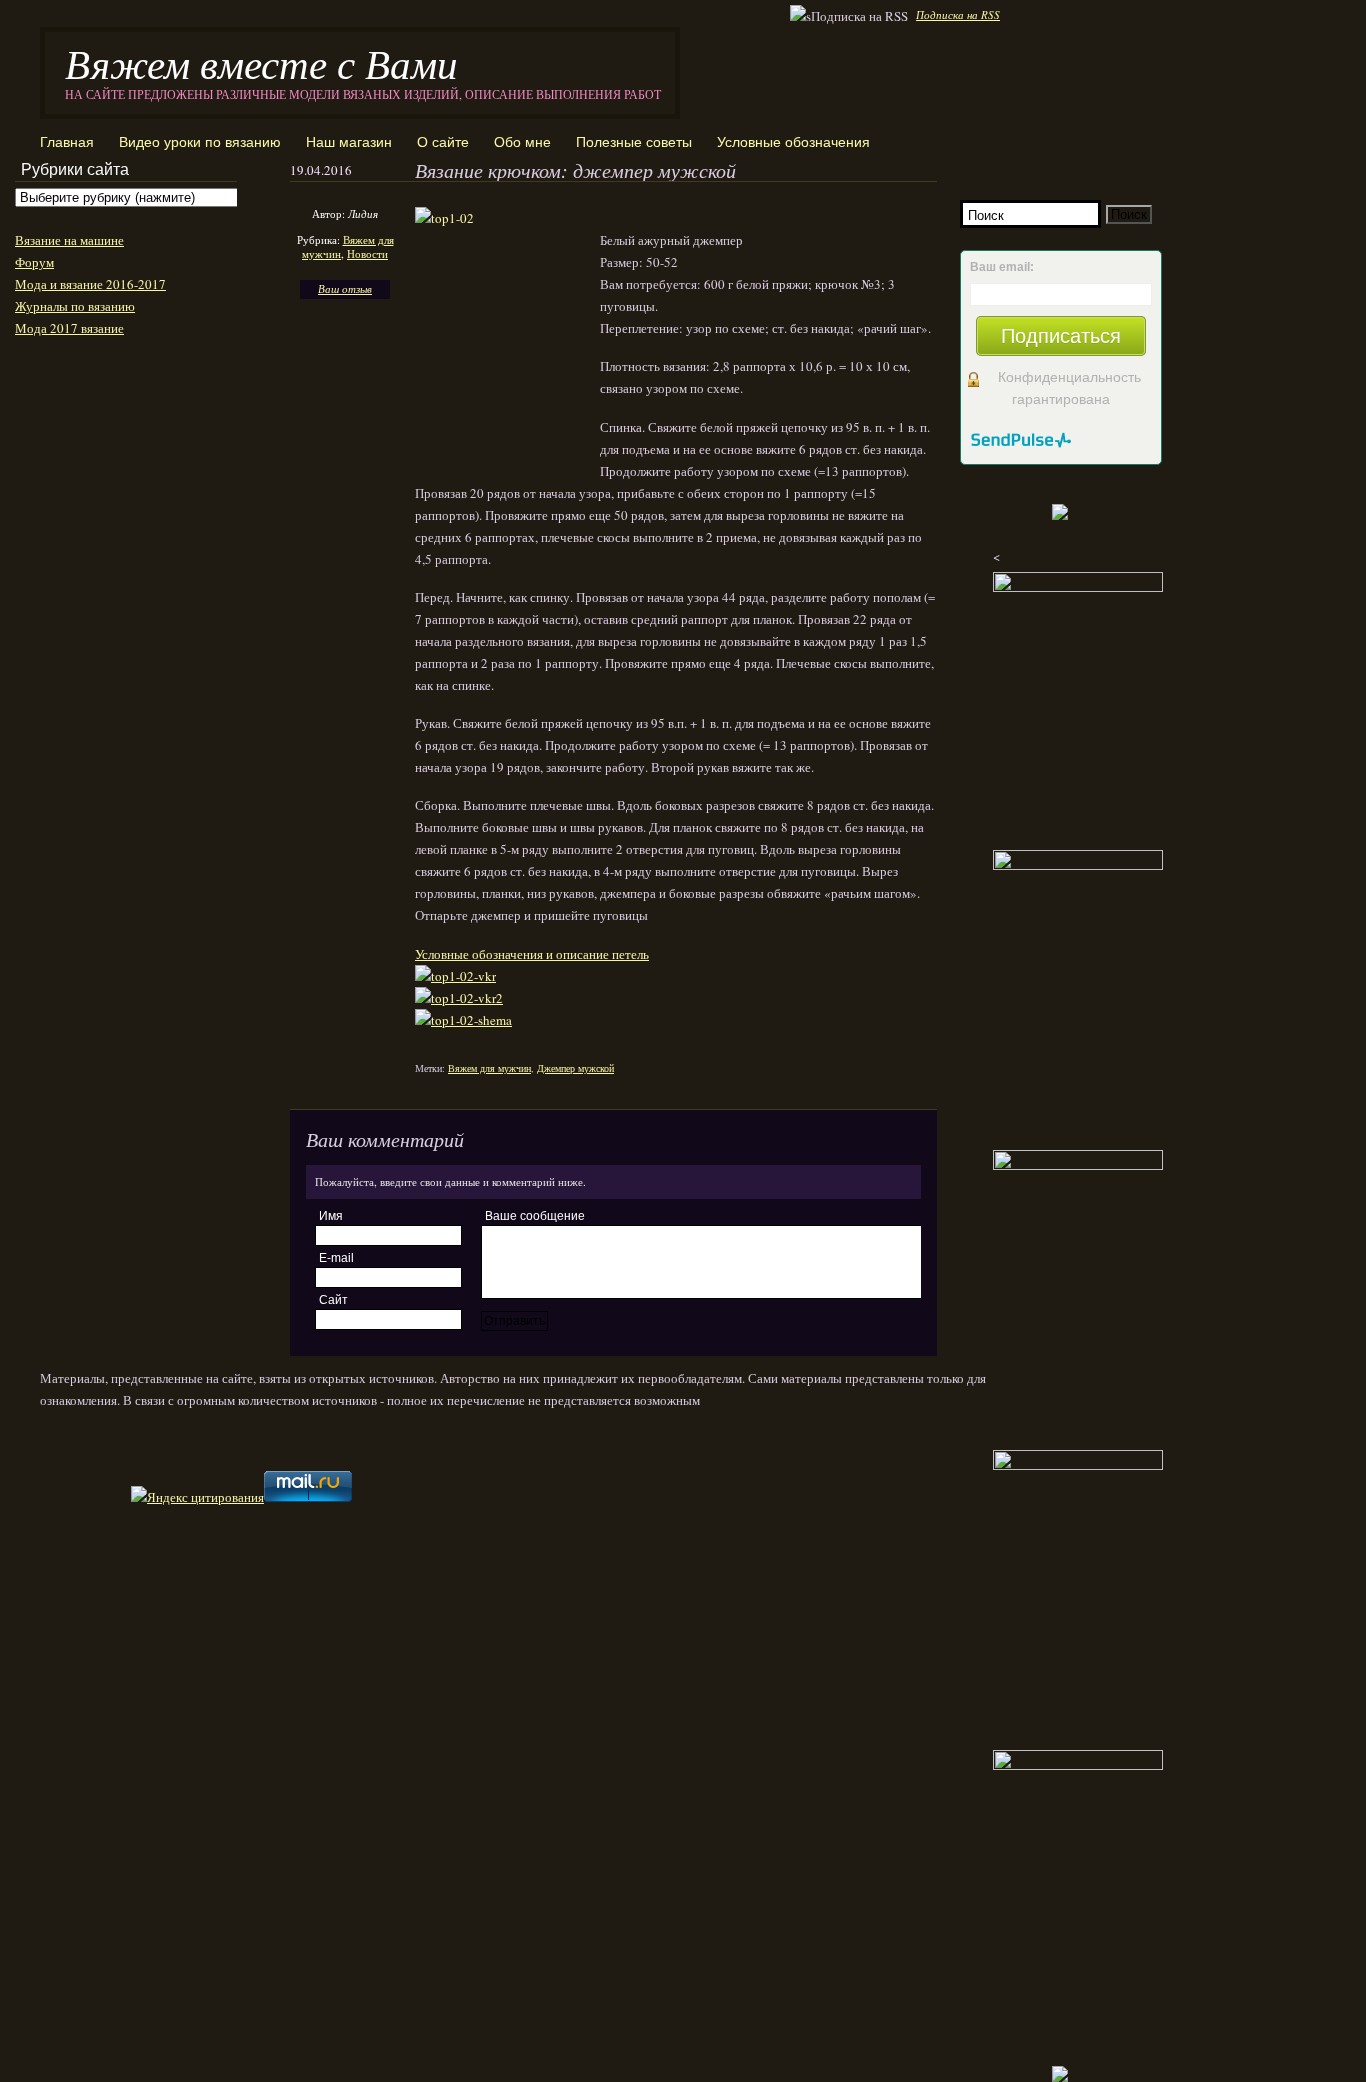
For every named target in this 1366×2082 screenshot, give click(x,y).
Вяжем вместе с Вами (261, 62)
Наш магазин (349, 142)
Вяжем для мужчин (489, 1068)
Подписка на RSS (958, 14)
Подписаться (1061, 336)
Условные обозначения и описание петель (532, 954)
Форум (34, 262)
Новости (367, 253)
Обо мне (522, 142)
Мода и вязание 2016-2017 (90, 284)
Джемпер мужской (575, 1068)
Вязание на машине (69, 240)
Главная (67, 142)
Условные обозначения (793, 142)
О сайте (443, 142)
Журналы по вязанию (75, 306)
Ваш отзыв (345, 288)
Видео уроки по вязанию (200, 142)
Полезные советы (634, 142)
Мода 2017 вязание (69, 328)
